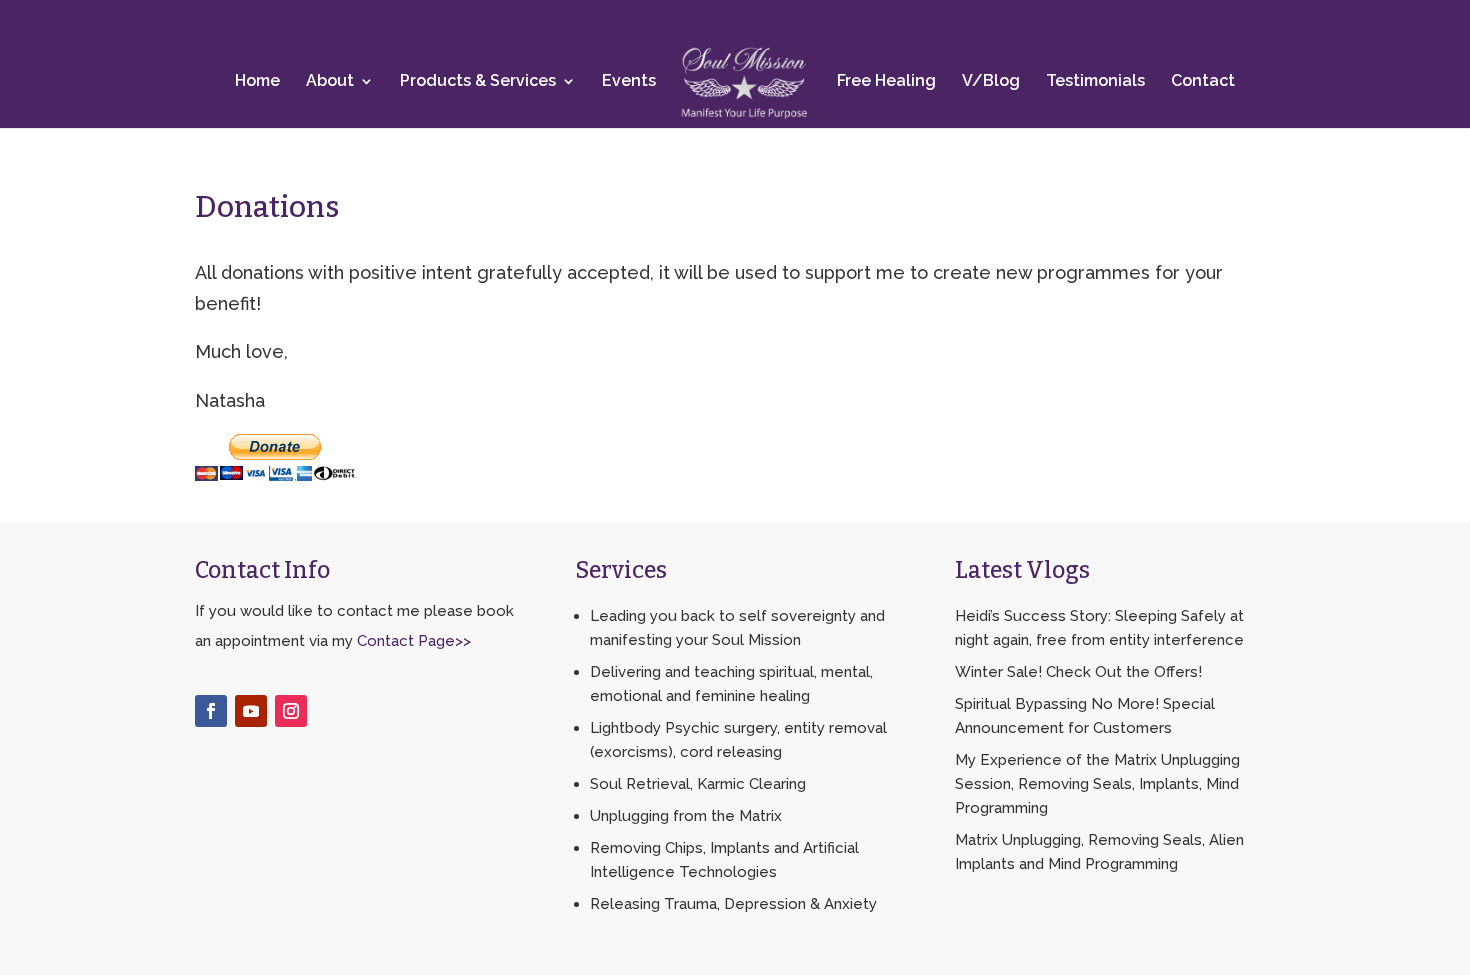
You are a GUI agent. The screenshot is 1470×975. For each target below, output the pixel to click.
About (330, 80)
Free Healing (886, 80)
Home (257, 80)
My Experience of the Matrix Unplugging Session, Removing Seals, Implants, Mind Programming (1097, 784)
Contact (1203, 80)
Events (629, 80)
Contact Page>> (414, 641)
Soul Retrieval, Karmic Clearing (698, 784)
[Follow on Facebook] (211, 711)
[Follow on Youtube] (251, 711)
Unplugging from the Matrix (686, 816)
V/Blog (991, 80)
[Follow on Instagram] (291, 711)
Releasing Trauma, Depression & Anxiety (733, 904)
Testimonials (1095, 80)
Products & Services (478, 80)
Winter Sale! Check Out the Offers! (1078, 672)
